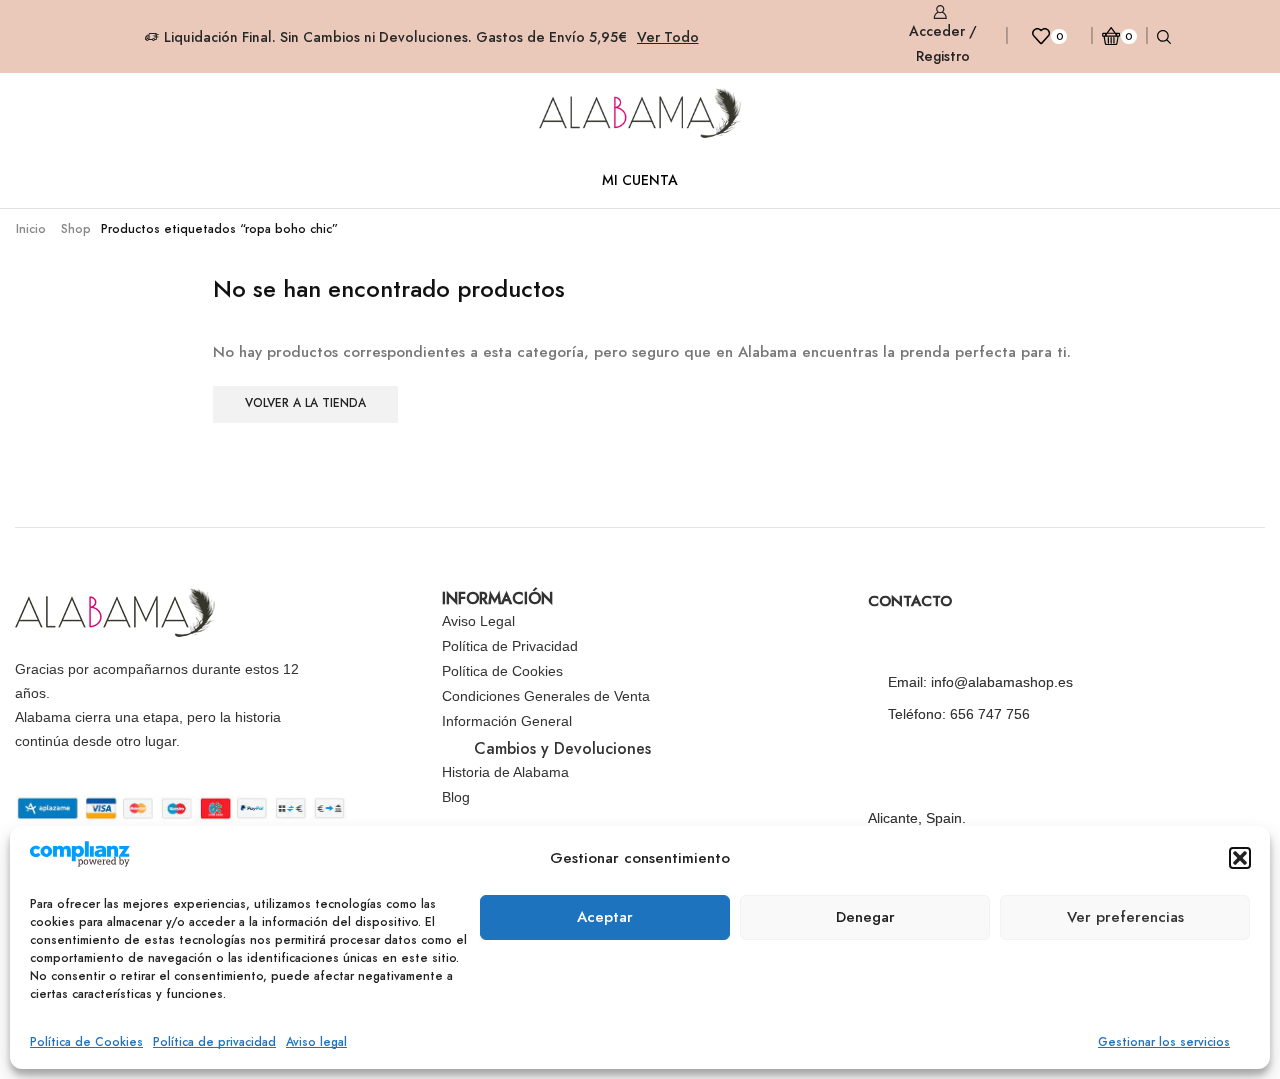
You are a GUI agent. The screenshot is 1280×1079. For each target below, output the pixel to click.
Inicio (31, 229)
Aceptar (605, 917)
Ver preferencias (1125, 917)
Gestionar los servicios (1164, 1042)
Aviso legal (316, 1042)
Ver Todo (668, 37)
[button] (1240, 858)
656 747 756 (990, 714)
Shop (76, 229)
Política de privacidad (214, 1042)
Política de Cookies (86, 1042)
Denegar (865, 917)
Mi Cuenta (640, 180)
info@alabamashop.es (1002, 682)
